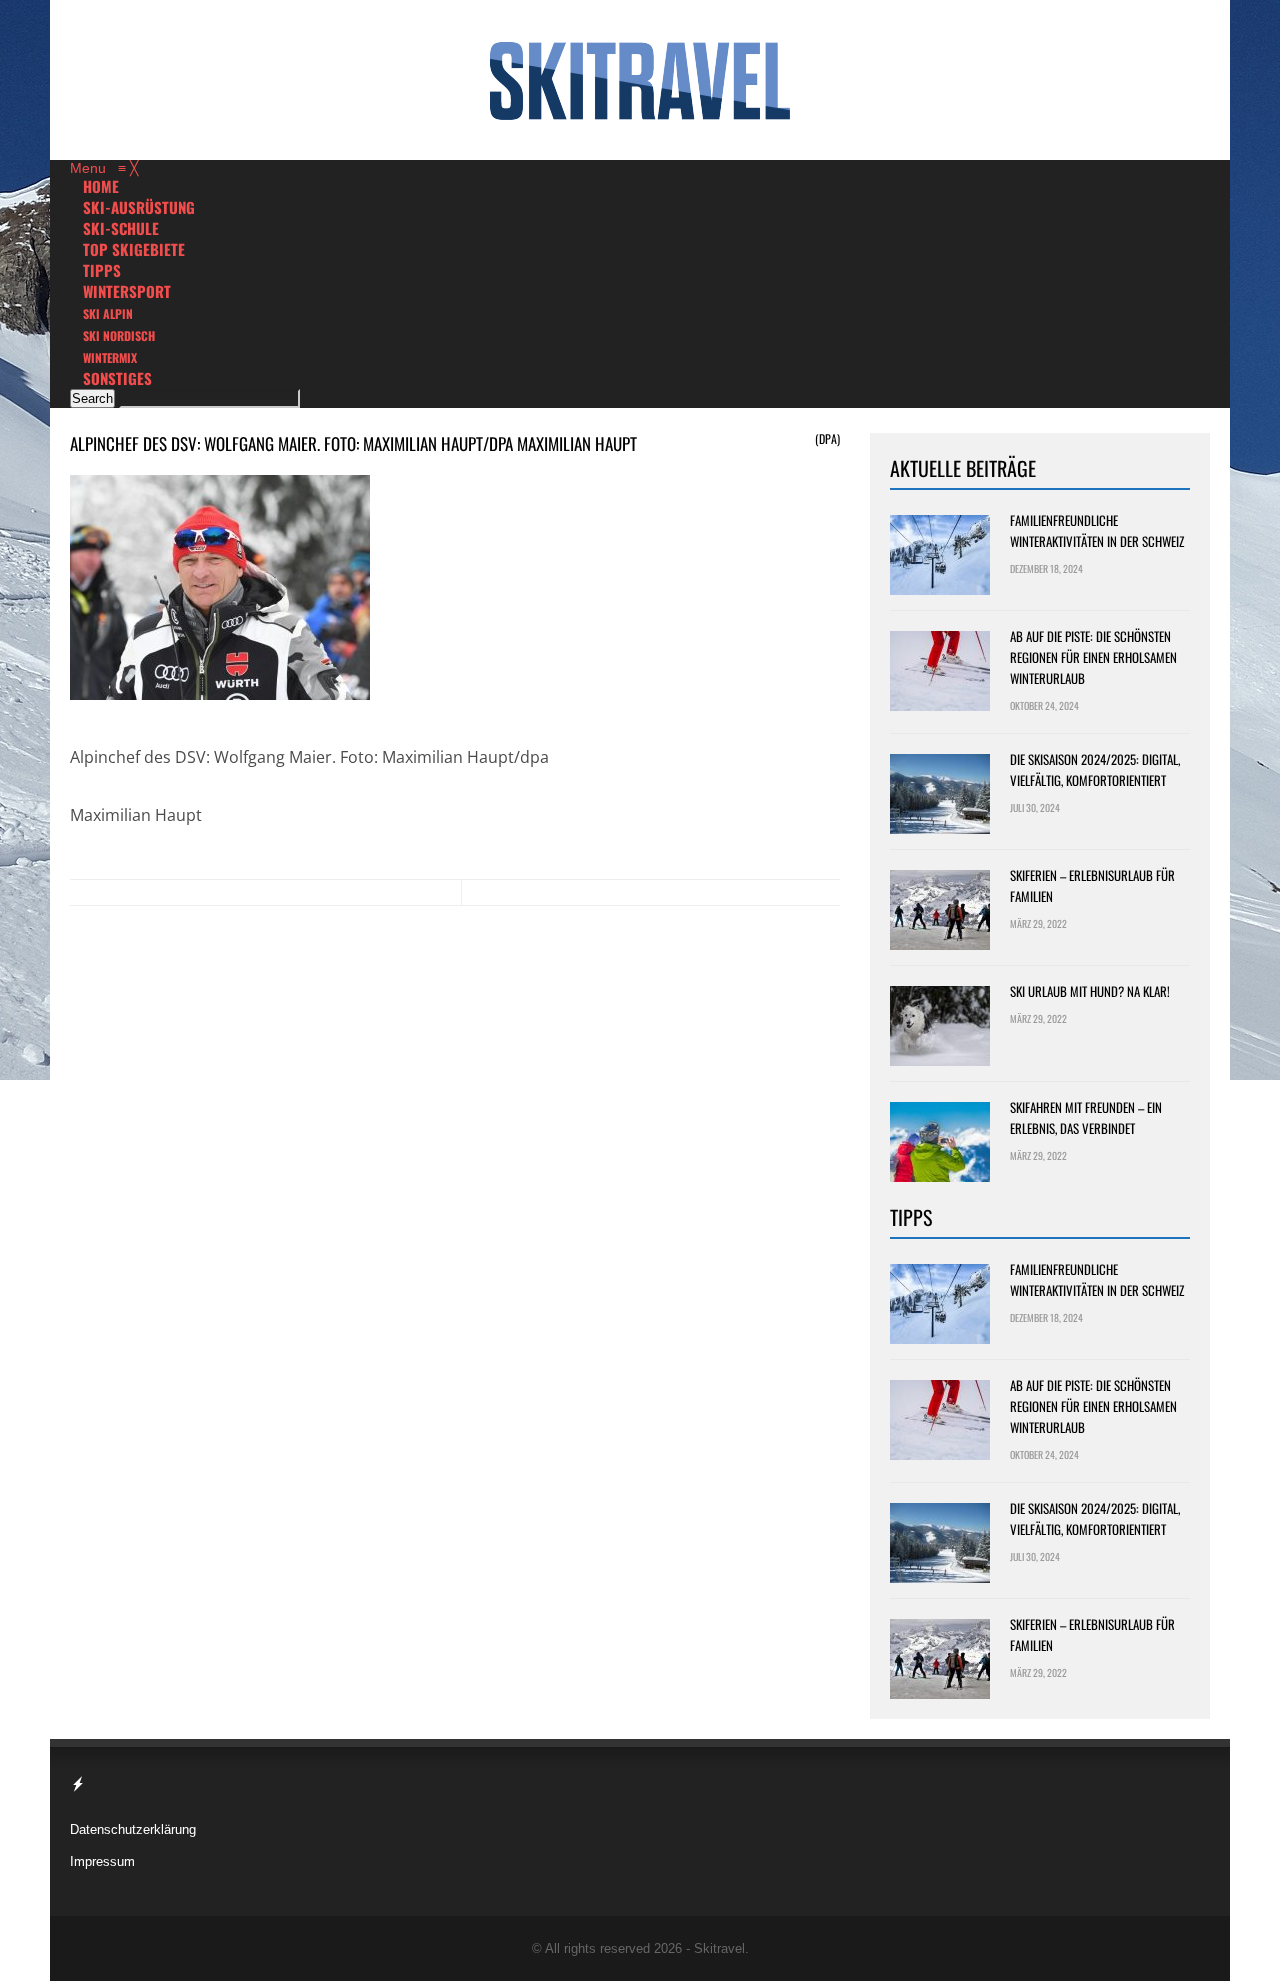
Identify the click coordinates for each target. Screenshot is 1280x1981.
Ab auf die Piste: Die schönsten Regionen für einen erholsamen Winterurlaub (1093, 657)
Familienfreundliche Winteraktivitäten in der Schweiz (1097, 530)
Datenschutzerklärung (133, 1829)
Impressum (102, 1861)
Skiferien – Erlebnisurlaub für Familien (1092, 885)
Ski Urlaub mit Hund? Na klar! (1090, 991)
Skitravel (719, 1948)
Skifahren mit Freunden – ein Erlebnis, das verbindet (1086, 1117)
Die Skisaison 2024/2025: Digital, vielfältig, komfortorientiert (1095, 769)
